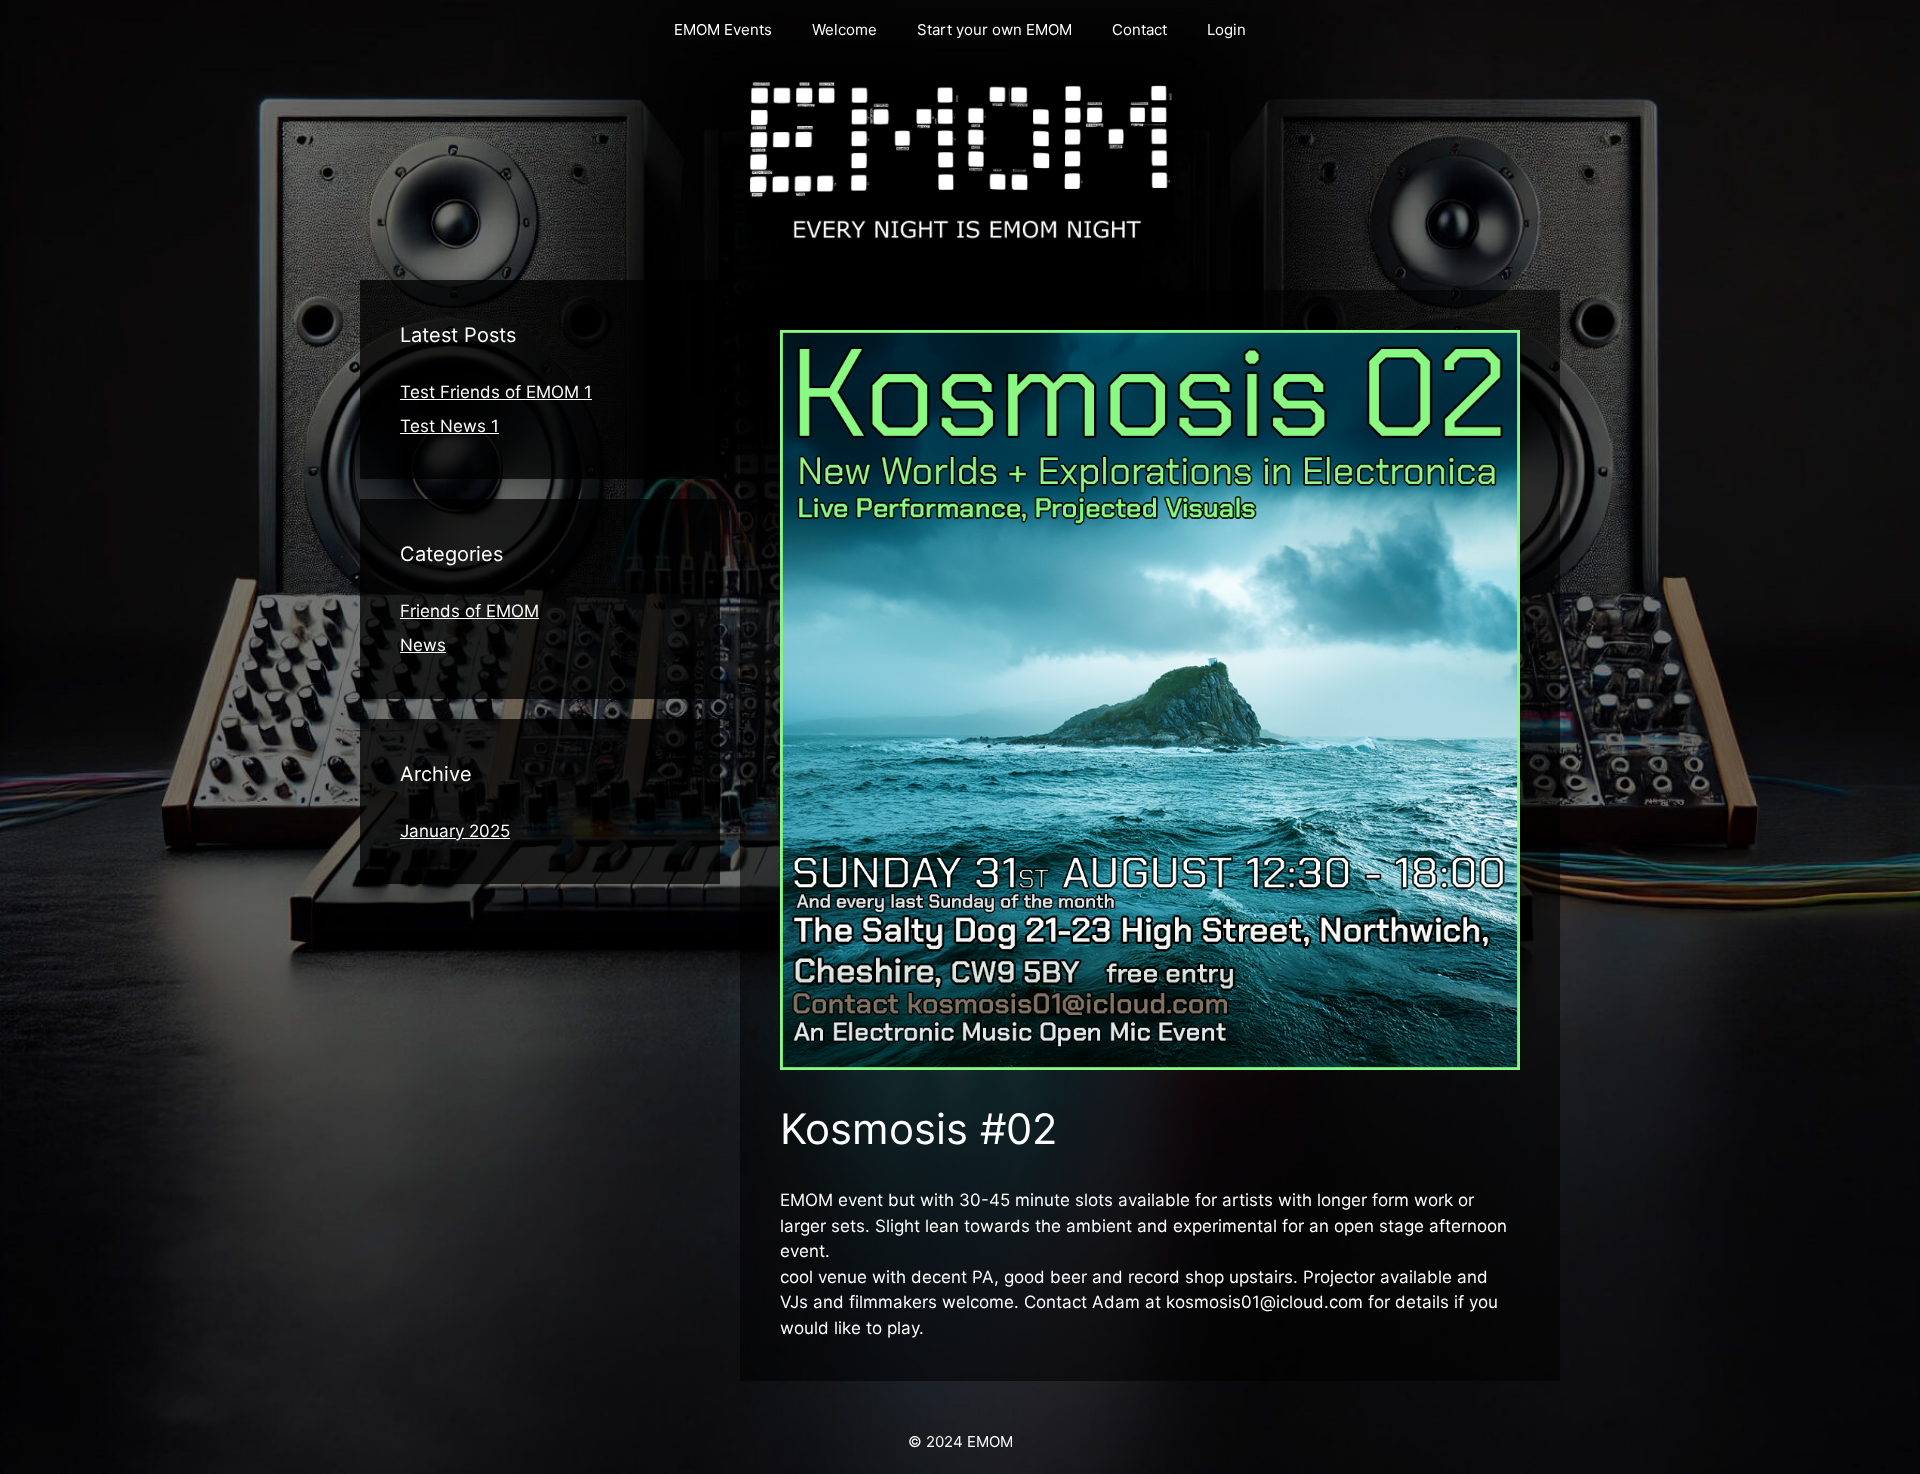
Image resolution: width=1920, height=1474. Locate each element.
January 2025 (455, 831)
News (423, 645)
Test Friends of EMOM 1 (496, 392)
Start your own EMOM (994, 29)
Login (1226, 29)
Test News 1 (449, 426)
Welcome (844, 29)
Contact (1139, 29)
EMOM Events (723, 29)
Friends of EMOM (469, 611)
